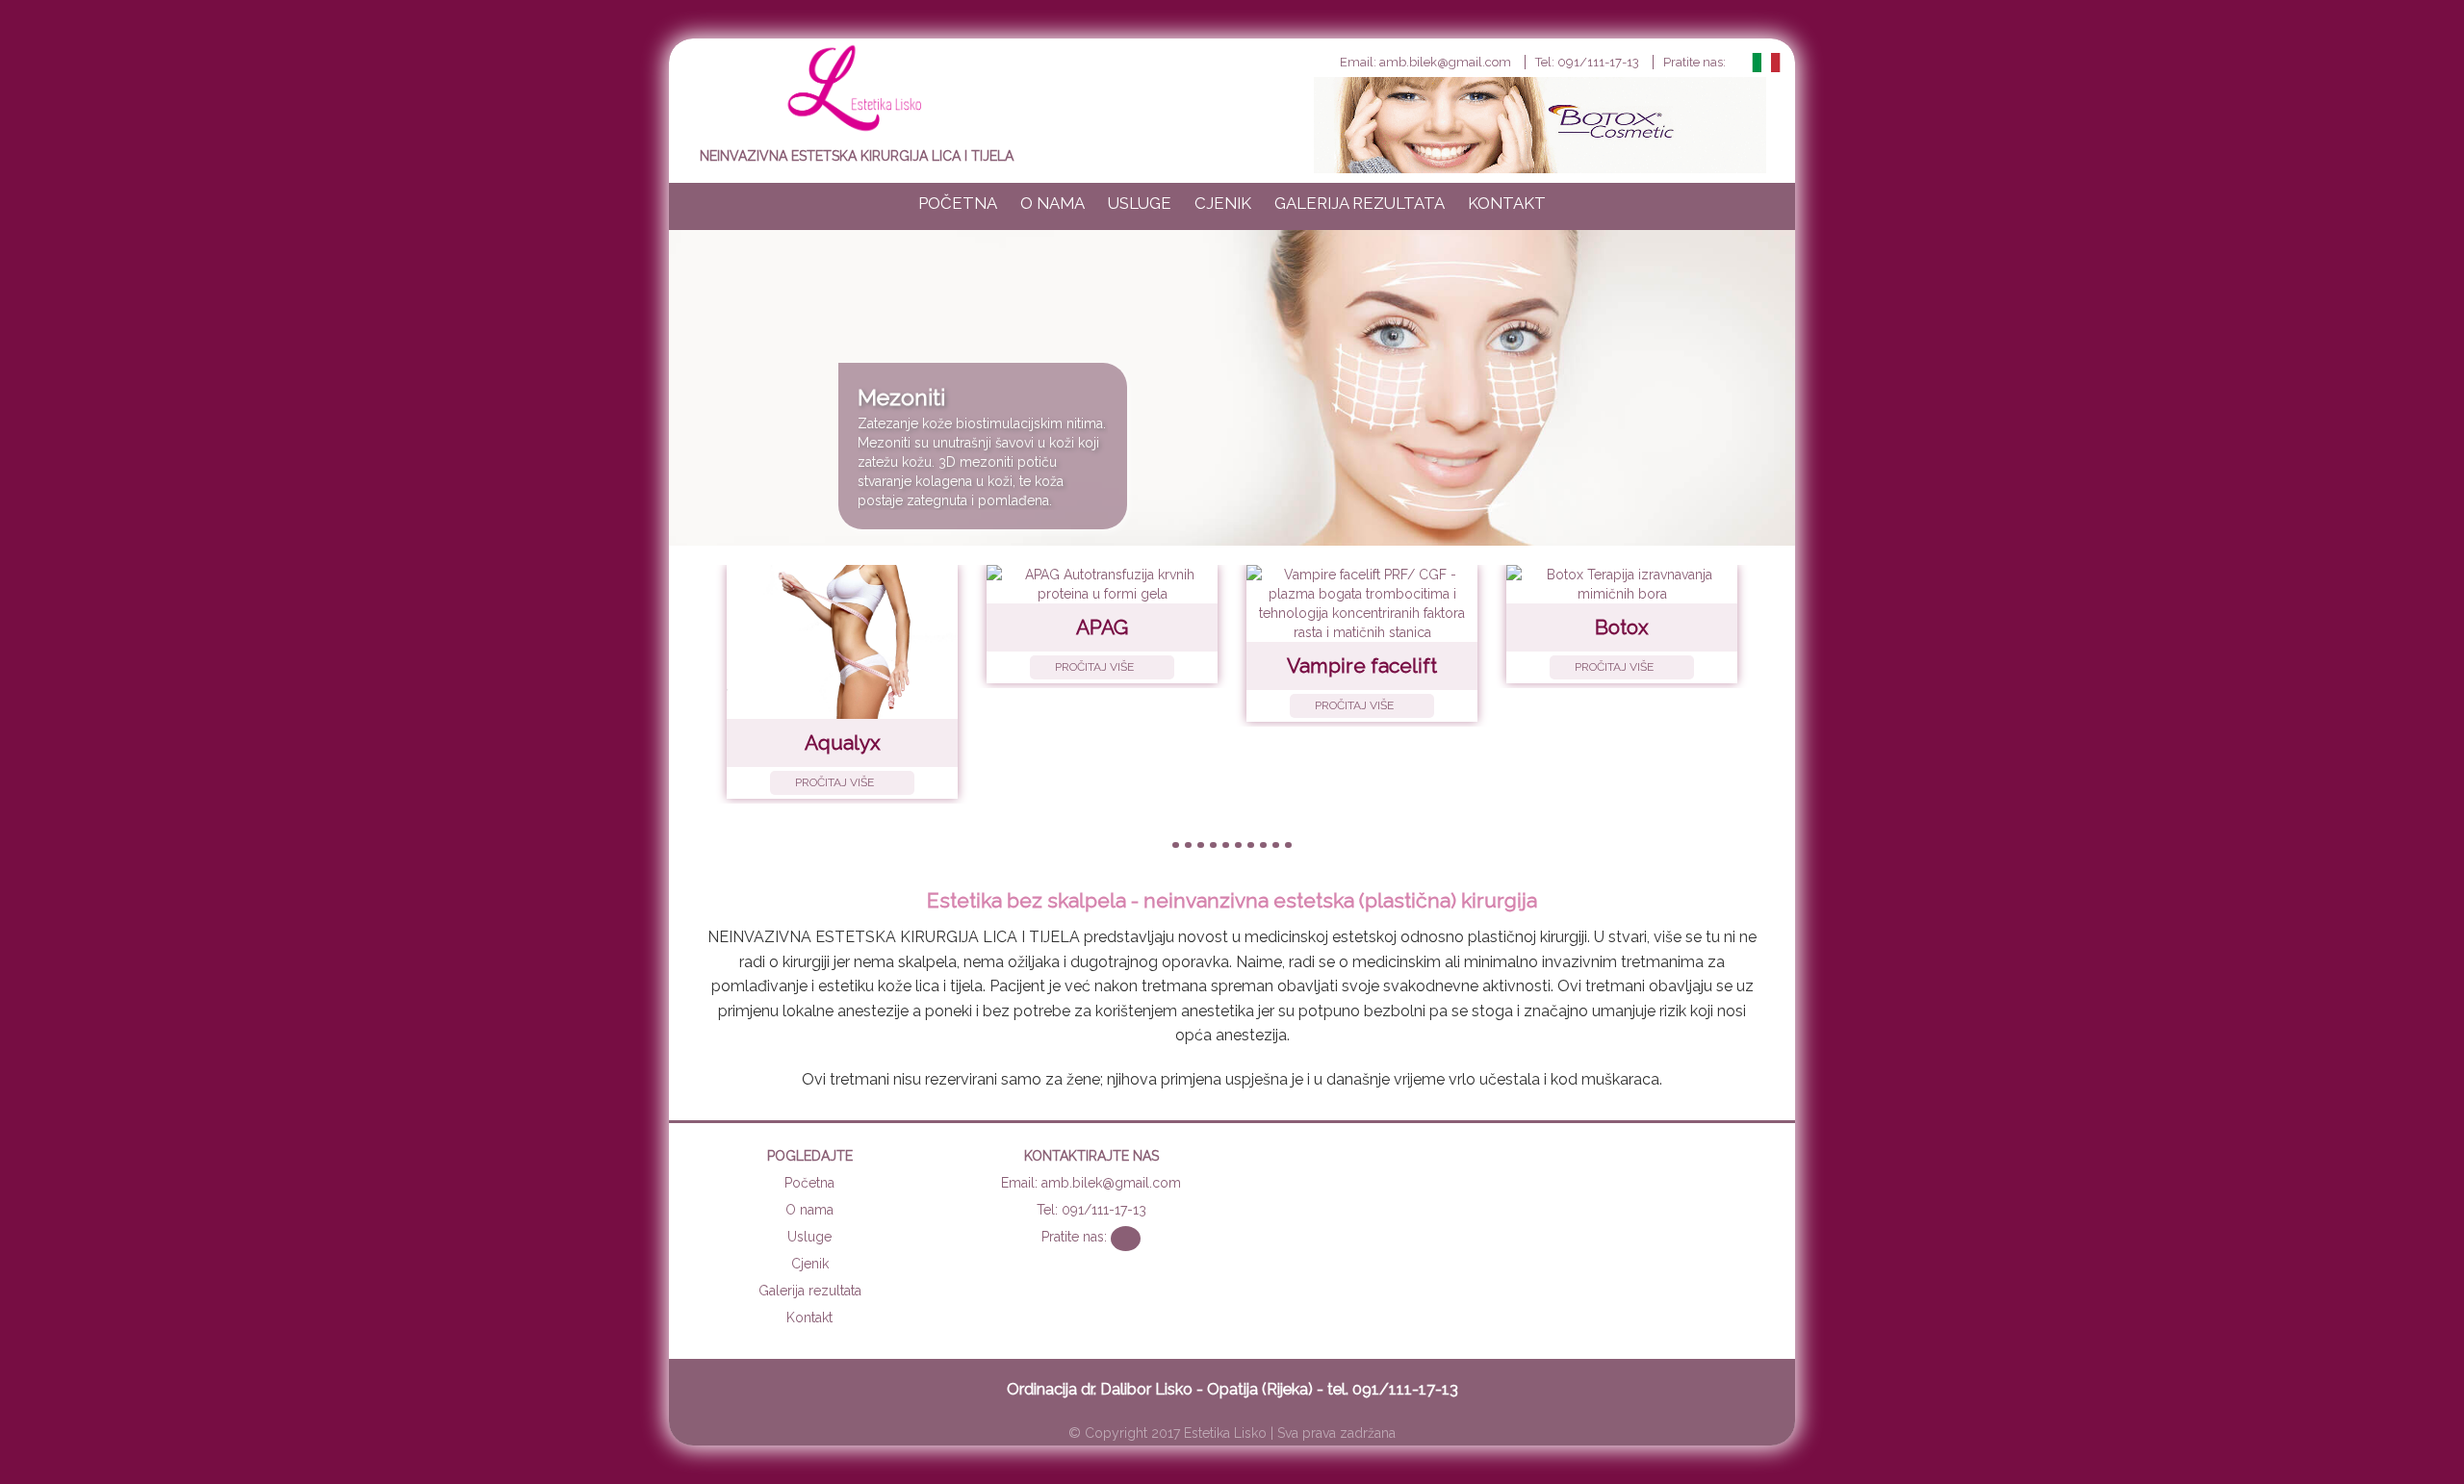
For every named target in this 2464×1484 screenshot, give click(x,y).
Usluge (1140, 203)
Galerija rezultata (1360, 203)
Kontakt (1507, 203)
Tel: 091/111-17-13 (1587, 62)
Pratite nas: (1696, 62)
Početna (958, 203)
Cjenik (1223, 203)
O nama (1052, 203)
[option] (1232, 388)
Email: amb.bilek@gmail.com (1425, 62)
